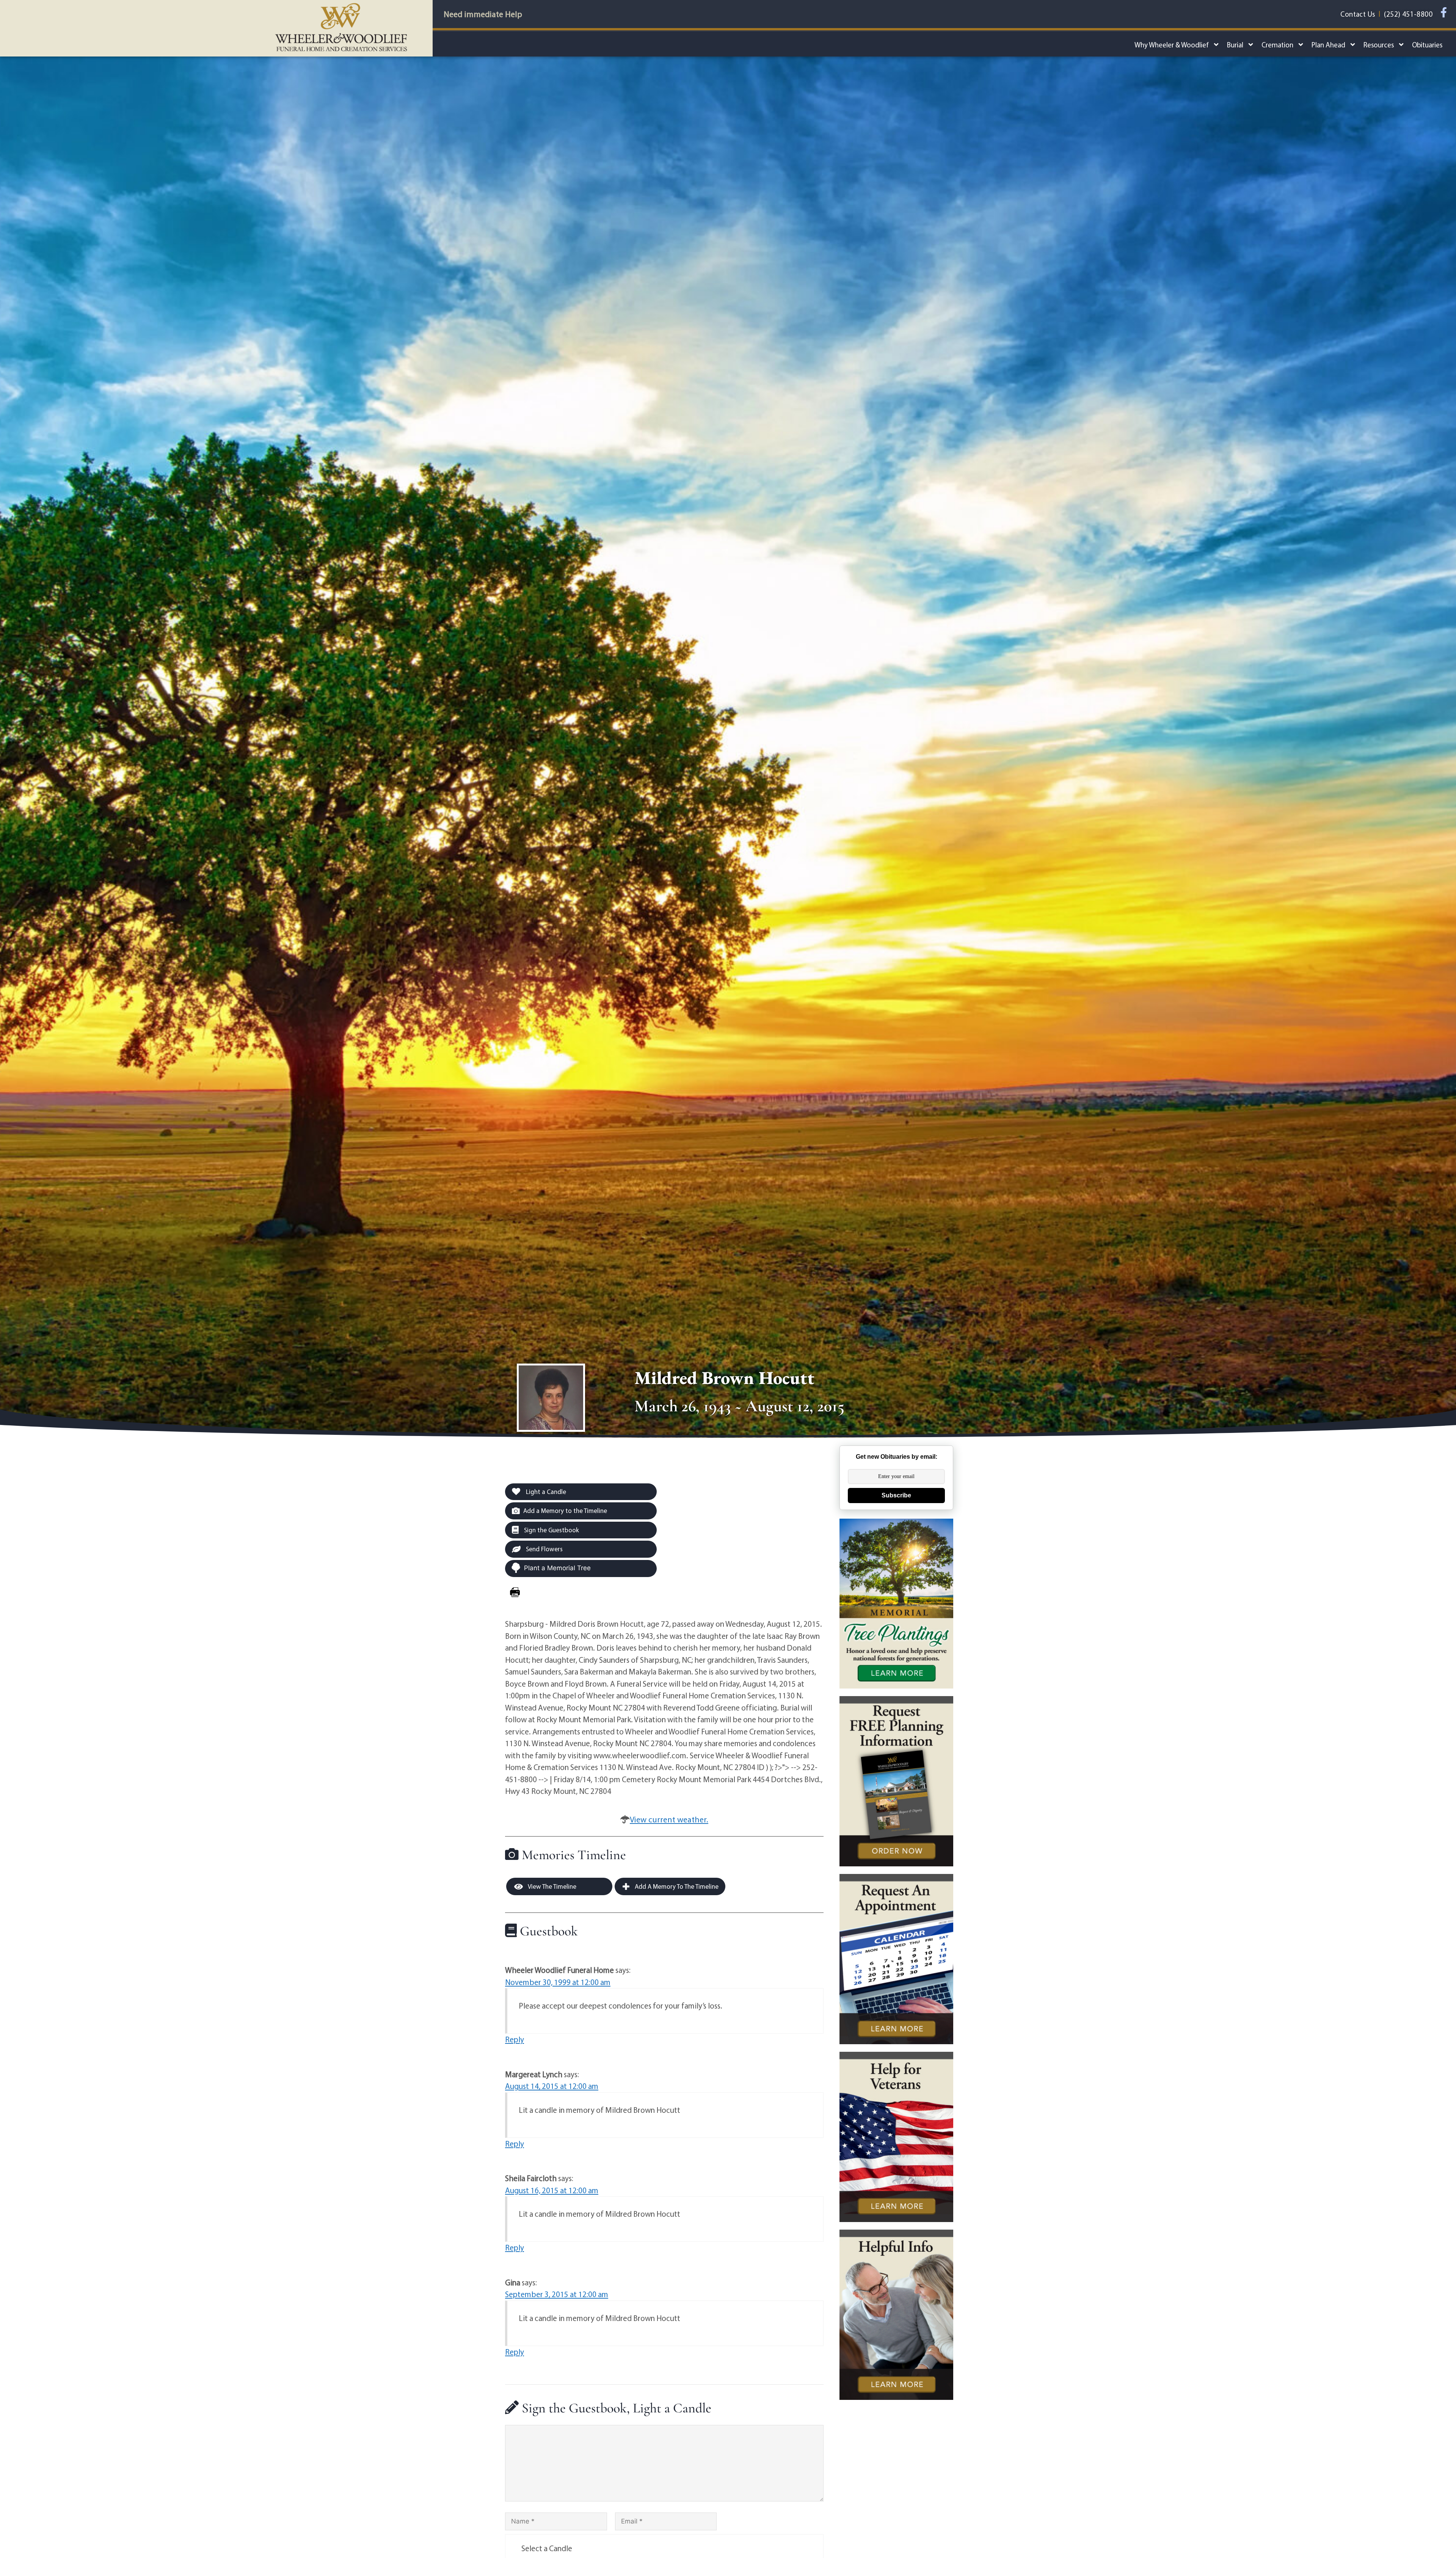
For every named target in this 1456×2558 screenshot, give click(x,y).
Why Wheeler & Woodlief (1172, 45)
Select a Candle (547, 2548)
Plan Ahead (1328, 45)
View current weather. (669, 1819)
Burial (1235, 45)
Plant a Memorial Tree (557, 1568)
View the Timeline (551, 1886)
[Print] (515, 1592)
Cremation (1277, 45)
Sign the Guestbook (551, 1530)
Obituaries (1427, 45)
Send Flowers (544, 1549)
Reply (515, 2039)
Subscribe (896, 1495)
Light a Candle (545, 1492)
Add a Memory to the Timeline (565, 1510)
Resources (1379, 45)
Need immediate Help (483, 14)
